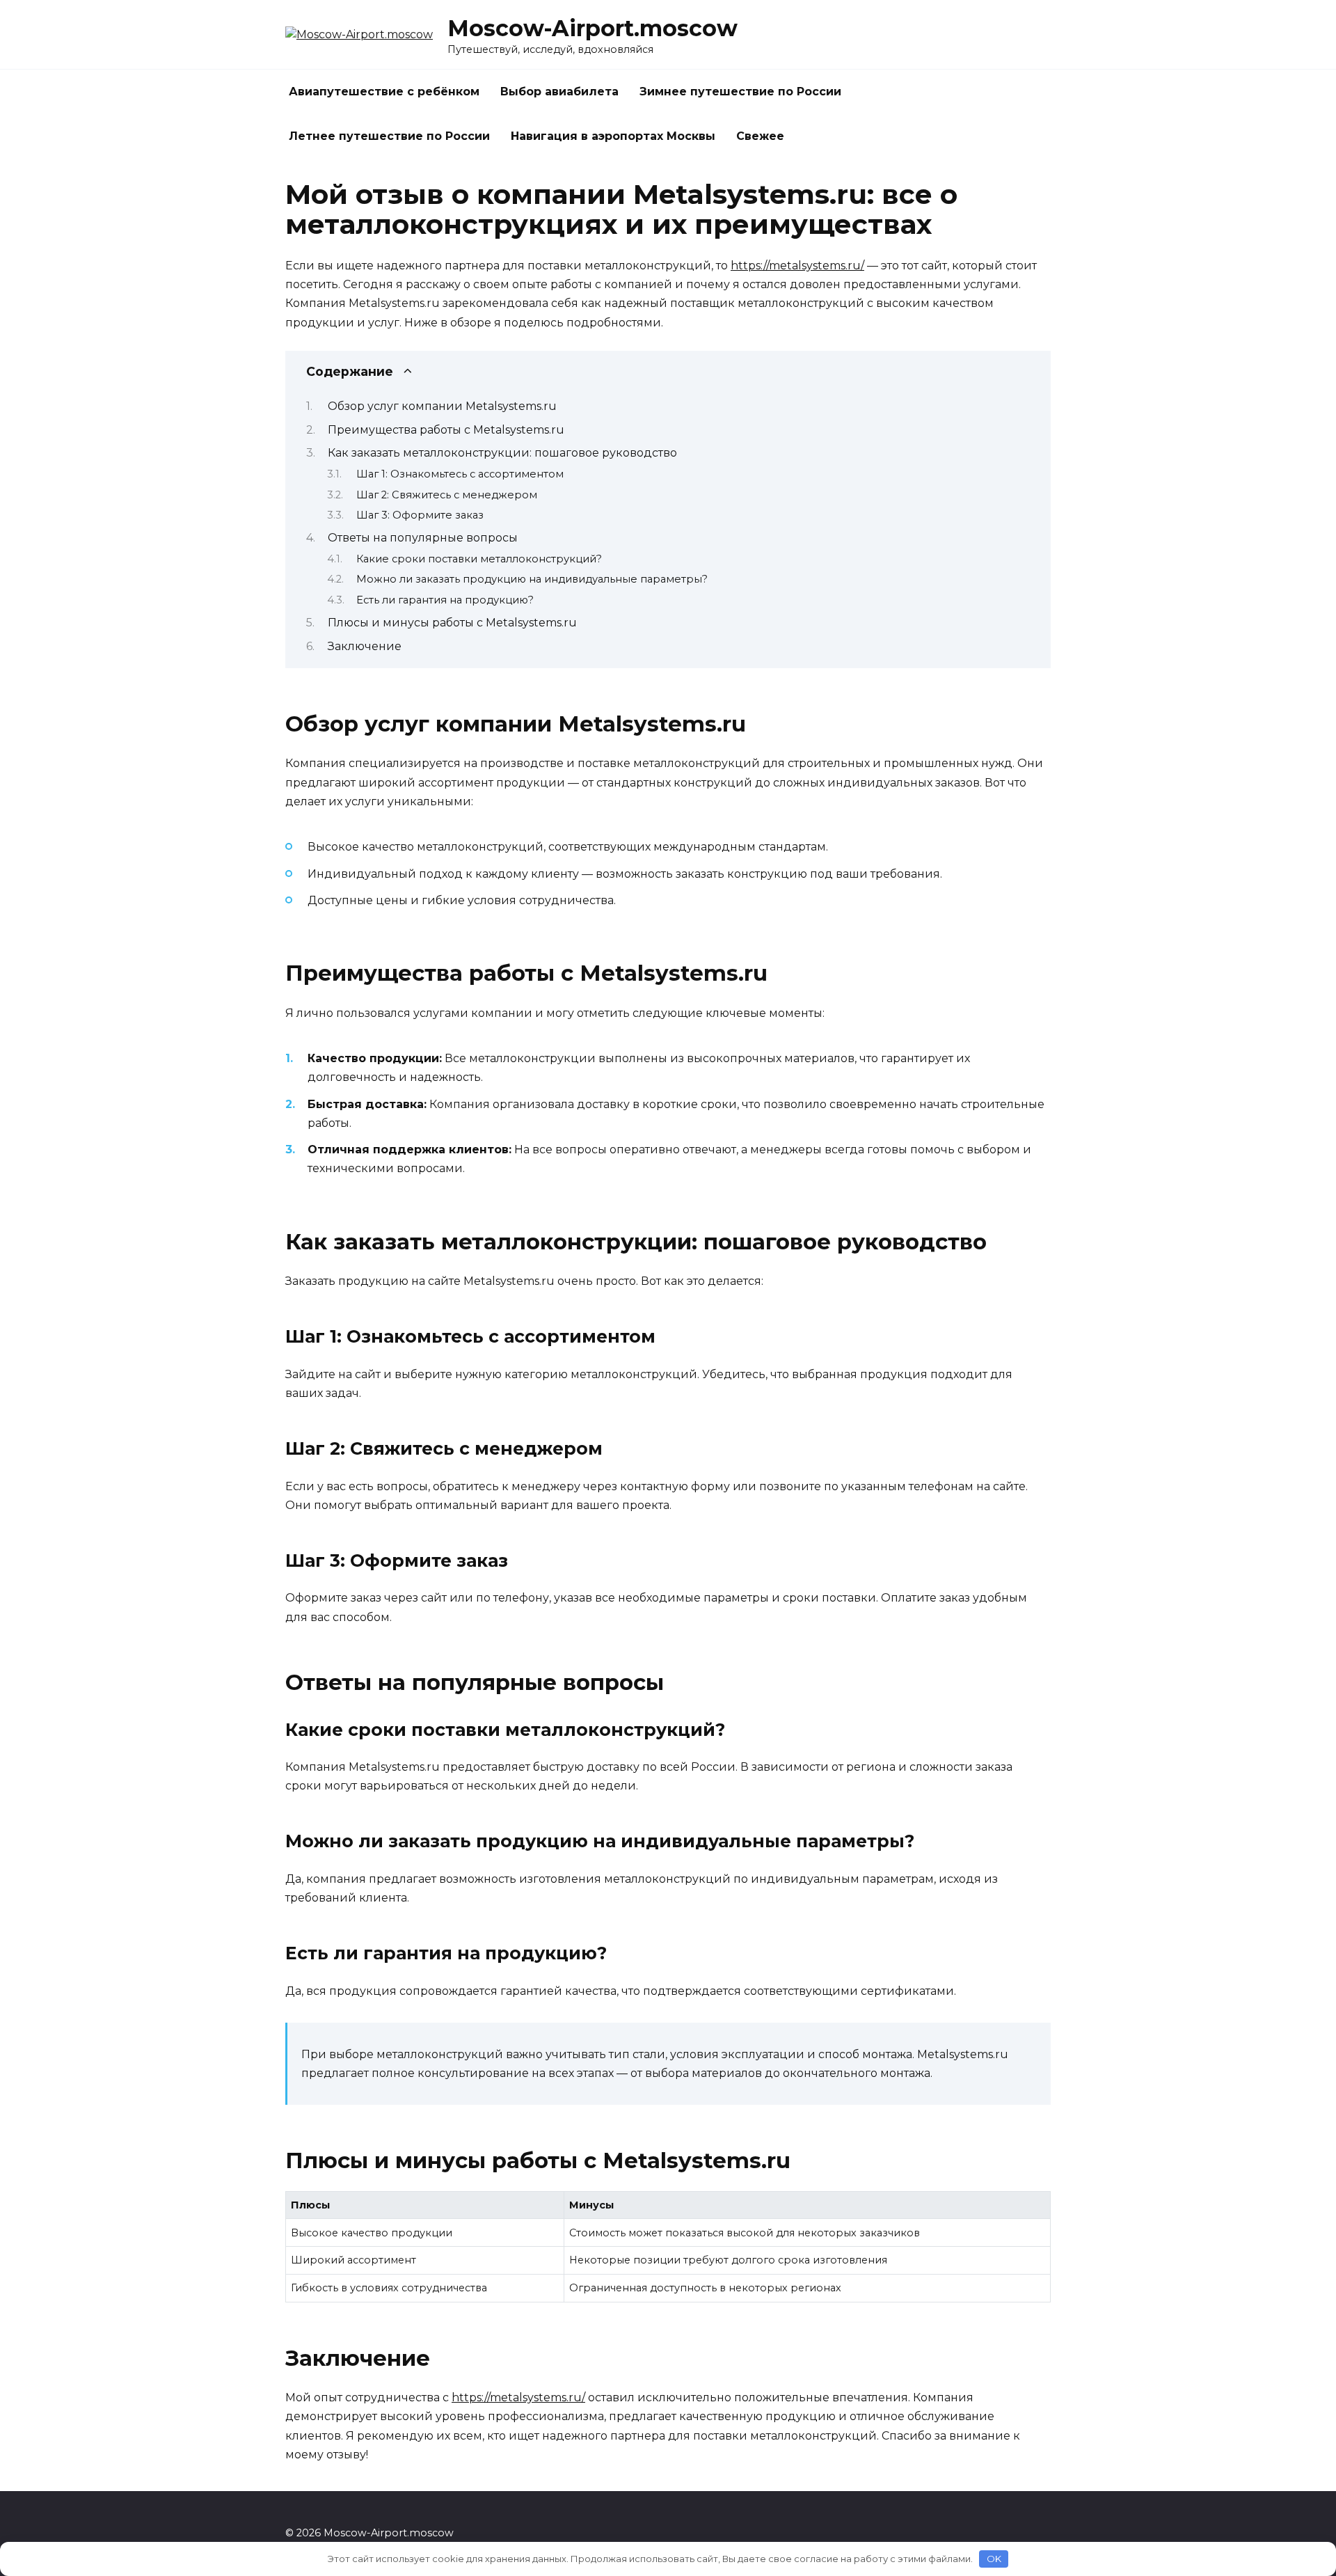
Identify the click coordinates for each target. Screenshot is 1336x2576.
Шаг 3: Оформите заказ (420, 515)
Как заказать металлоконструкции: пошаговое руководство (502, 453)
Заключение (365, 646)
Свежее (760, 136)
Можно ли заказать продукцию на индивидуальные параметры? (532, 579)
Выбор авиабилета (559, 92)
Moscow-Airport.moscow (593, 28)
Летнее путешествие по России (389, 136)
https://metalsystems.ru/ (797, 266)
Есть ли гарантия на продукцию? (445, 600)
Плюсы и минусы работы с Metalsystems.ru (452, 623)
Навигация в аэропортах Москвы (613, 136)
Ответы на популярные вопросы (423, 538)
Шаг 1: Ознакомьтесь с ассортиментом (460, 474)
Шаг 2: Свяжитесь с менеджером (447, 495)
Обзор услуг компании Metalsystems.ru (442, 406)
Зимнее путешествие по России (740, 92)
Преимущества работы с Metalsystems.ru (446, 430)
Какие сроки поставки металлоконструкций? (479, 559)
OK (994, 2559)
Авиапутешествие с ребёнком (384, 92)
